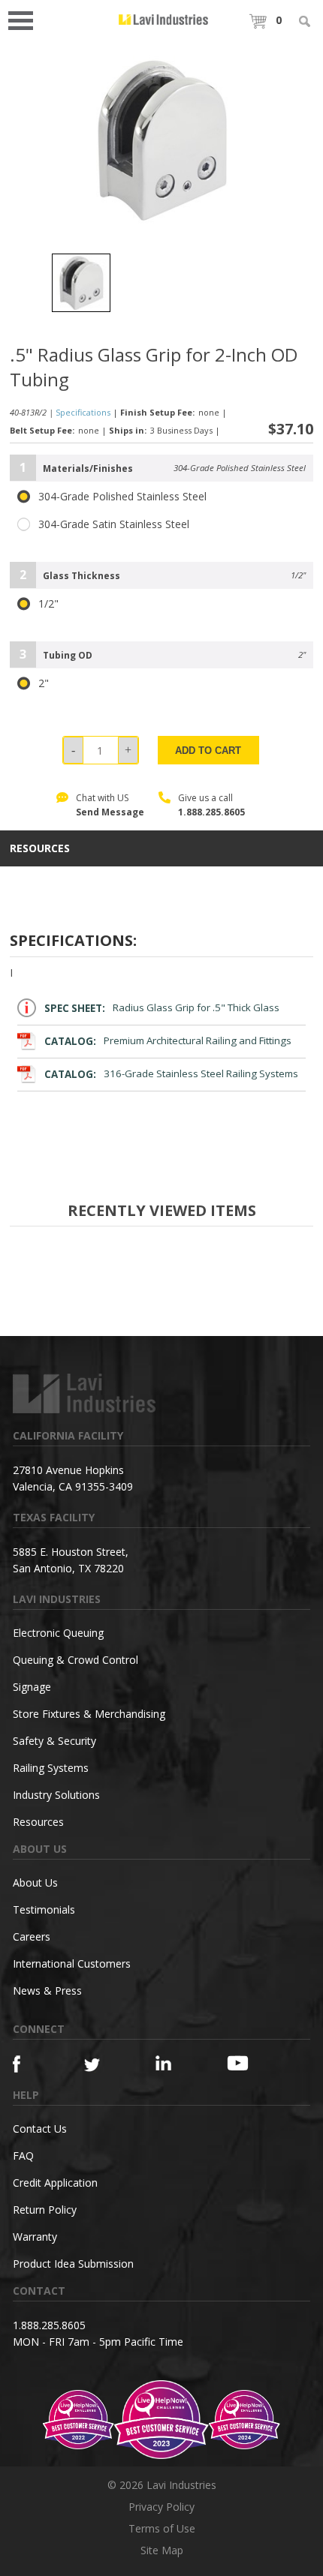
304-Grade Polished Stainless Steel (122, 497)
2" (44, 683)
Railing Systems (51, 1768)
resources (40, 848)
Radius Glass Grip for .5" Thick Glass (162, 1008)
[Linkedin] (173, 2063)
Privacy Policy (161, 2507)
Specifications (83, 412)
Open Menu (26, 19)
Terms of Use (162, 2528)
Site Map (162, 2550)
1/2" (48, 604)
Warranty (35, 2237)
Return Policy (45, 2210)
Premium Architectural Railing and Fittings (168, 1041)
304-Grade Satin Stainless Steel (114, 524)
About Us (35, 1882)
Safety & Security (54, 1741)
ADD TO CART (208, 751)
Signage (32, 1687)
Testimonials (44, 1909)
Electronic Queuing (58, 1633)
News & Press (47, 1991)
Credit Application (55, 2183)
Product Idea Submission (73, 2264)
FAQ (23, 2156)
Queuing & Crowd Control (75, 1660)
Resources (38, 1822)
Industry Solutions (56, 1795)
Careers (32, 1937)
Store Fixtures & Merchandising (89, 1714)
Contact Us (40, 2129)
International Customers (72, 1964)
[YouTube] (245, 2063)
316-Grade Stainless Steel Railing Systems (172, 1074)
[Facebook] (30, 2064)
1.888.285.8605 (211, 812)
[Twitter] (102, 2066)
